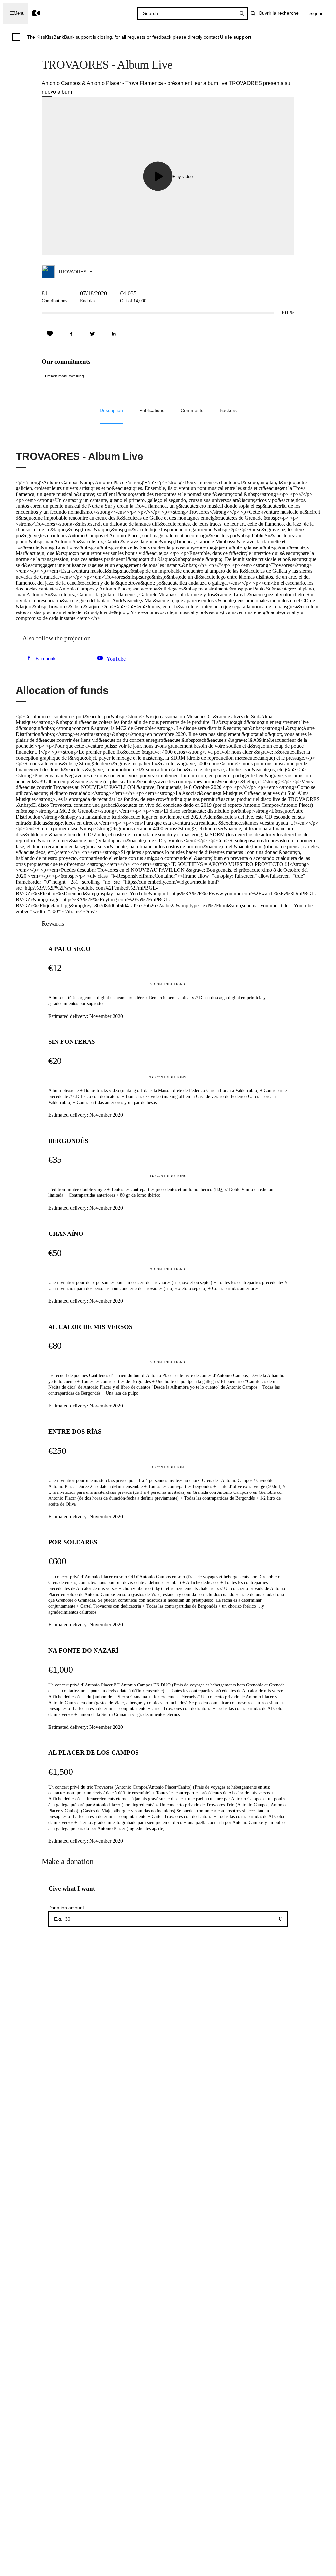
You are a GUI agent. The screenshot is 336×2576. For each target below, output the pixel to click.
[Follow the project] (50, 334)
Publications (152, 410)
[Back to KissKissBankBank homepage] (36, 13)
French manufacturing (64, 376)
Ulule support (236, 37)
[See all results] (242, 13)
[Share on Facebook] (71, 334)
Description (111, 410)
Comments (192, 410)
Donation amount (66, 1908)
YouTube (116, 659)
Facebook (46, 659)
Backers (228, 410)
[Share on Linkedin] (114, 334)
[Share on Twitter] (93, 334)
